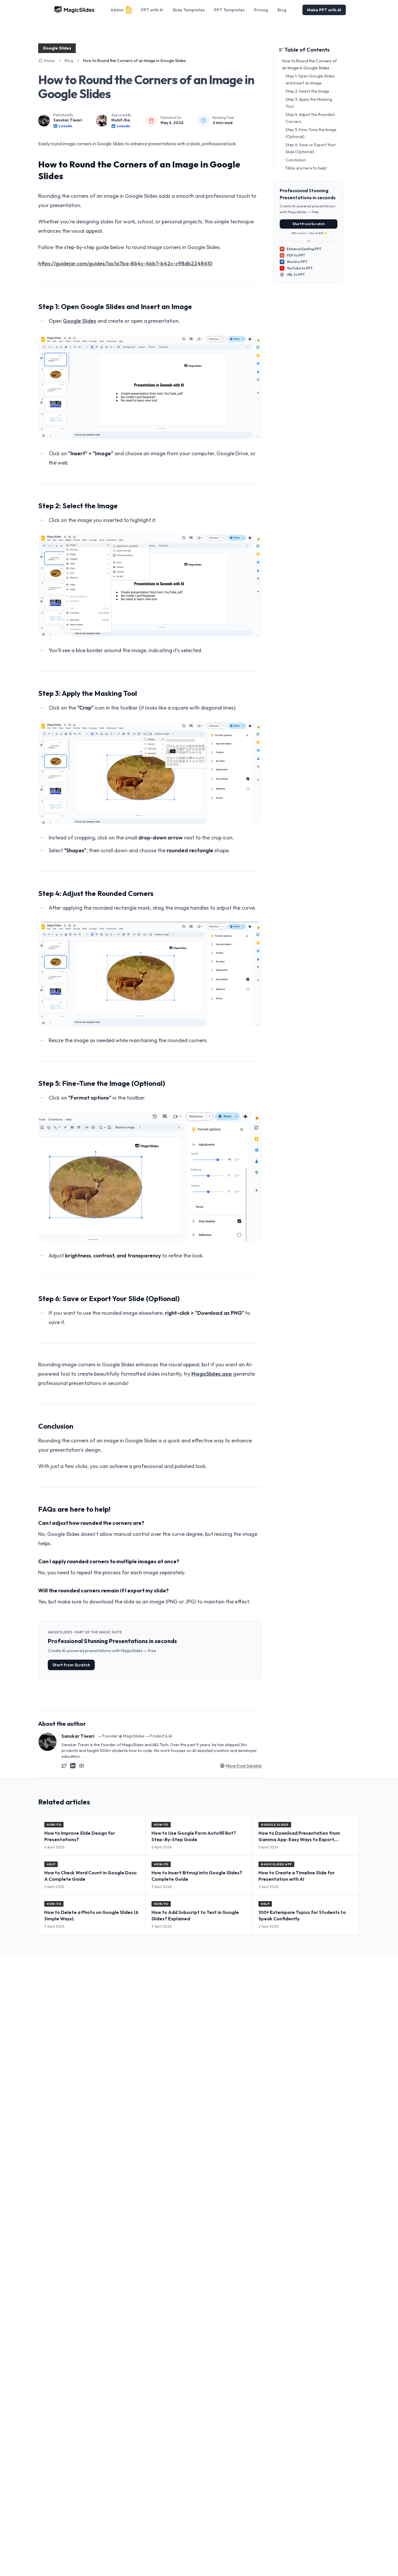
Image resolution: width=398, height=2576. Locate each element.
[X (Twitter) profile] (64, 1766)
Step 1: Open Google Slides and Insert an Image (310, 80)
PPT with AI (152, 10)
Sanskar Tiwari (68, 120)
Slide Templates (189, 10)
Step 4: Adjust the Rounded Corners (310, 118)
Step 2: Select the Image (307, 91)
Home (49, 61)
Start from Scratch (71, 1665)
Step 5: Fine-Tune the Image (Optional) (311, 133)
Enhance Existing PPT (301, 249)
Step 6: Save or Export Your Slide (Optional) (311, 148)
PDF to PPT (293, 255)
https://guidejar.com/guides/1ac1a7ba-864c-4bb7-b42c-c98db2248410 (125, 263)
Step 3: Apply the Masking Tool (309, 103)
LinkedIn (65, 126)
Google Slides (80, 321)
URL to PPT (296, 275)
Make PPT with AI (324, 10)
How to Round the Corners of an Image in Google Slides (309, 64)
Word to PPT (294, 262)
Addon (117, 10)
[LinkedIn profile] (73, 1766)
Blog (282, 10)
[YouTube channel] (82, 1766)
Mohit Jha (121, 120)
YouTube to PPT (300, 268)
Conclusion (296, 160)
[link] (134, 61)
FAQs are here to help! (306, 168)
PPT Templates (229, 10)
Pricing (261, 10)
